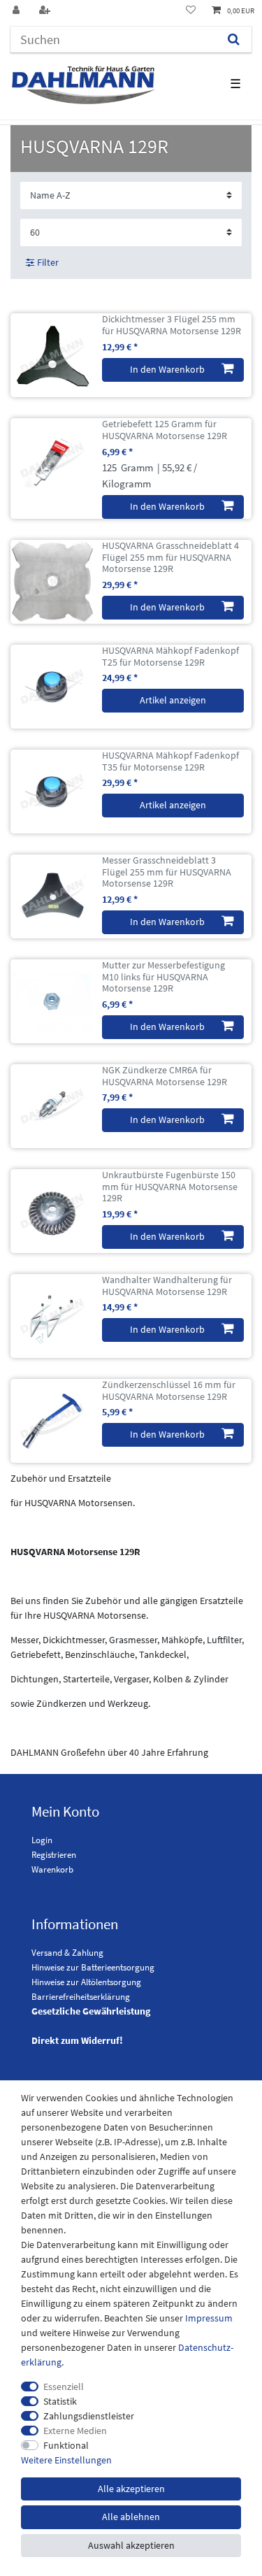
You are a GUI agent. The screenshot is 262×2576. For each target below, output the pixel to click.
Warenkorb (52, 1869)
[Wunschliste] (191, 11)
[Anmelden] (17, 11)
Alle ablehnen (131, 2517)
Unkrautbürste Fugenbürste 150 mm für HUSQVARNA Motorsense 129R (170, 1187)
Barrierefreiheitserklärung (81, 1997)
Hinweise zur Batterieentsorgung (93, 1967)
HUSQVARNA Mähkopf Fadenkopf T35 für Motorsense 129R (170, 761)
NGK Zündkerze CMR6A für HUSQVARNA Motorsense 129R (165, 1076)
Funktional (66, 2445)
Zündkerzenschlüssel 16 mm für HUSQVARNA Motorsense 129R (169, 1391)
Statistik (60, 2401)
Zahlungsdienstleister (89, 2416)
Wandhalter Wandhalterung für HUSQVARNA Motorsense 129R (167, 1286)
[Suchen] (234, 40)
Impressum (209, 2318)
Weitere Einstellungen (66, 2460)
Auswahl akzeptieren (131, 2545)
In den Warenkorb (167, 369)
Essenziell (64, 2387)
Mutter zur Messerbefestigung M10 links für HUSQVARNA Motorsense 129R (163, 977)
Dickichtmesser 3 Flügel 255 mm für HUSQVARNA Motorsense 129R (172, 325)
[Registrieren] (46, 11)
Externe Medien (75, 2431)
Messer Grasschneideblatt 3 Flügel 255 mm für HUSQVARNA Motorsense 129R (167, 872)
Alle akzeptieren (131, 2489)
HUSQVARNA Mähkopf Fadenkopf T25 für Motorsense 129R (170, 657)
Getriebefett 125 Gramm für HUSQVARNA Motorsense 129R (165, 430)
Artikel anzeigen (173, 700)
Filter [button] (48, 262)
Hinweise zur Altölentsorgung (86, 1982)
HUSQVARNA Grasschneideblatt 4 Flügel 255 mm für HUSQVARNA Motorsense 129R (170, 557)
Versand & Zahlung (67, 1953)
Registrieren (54, 1855)
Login (42, 1840)
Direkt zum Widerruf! (77, 2040)
